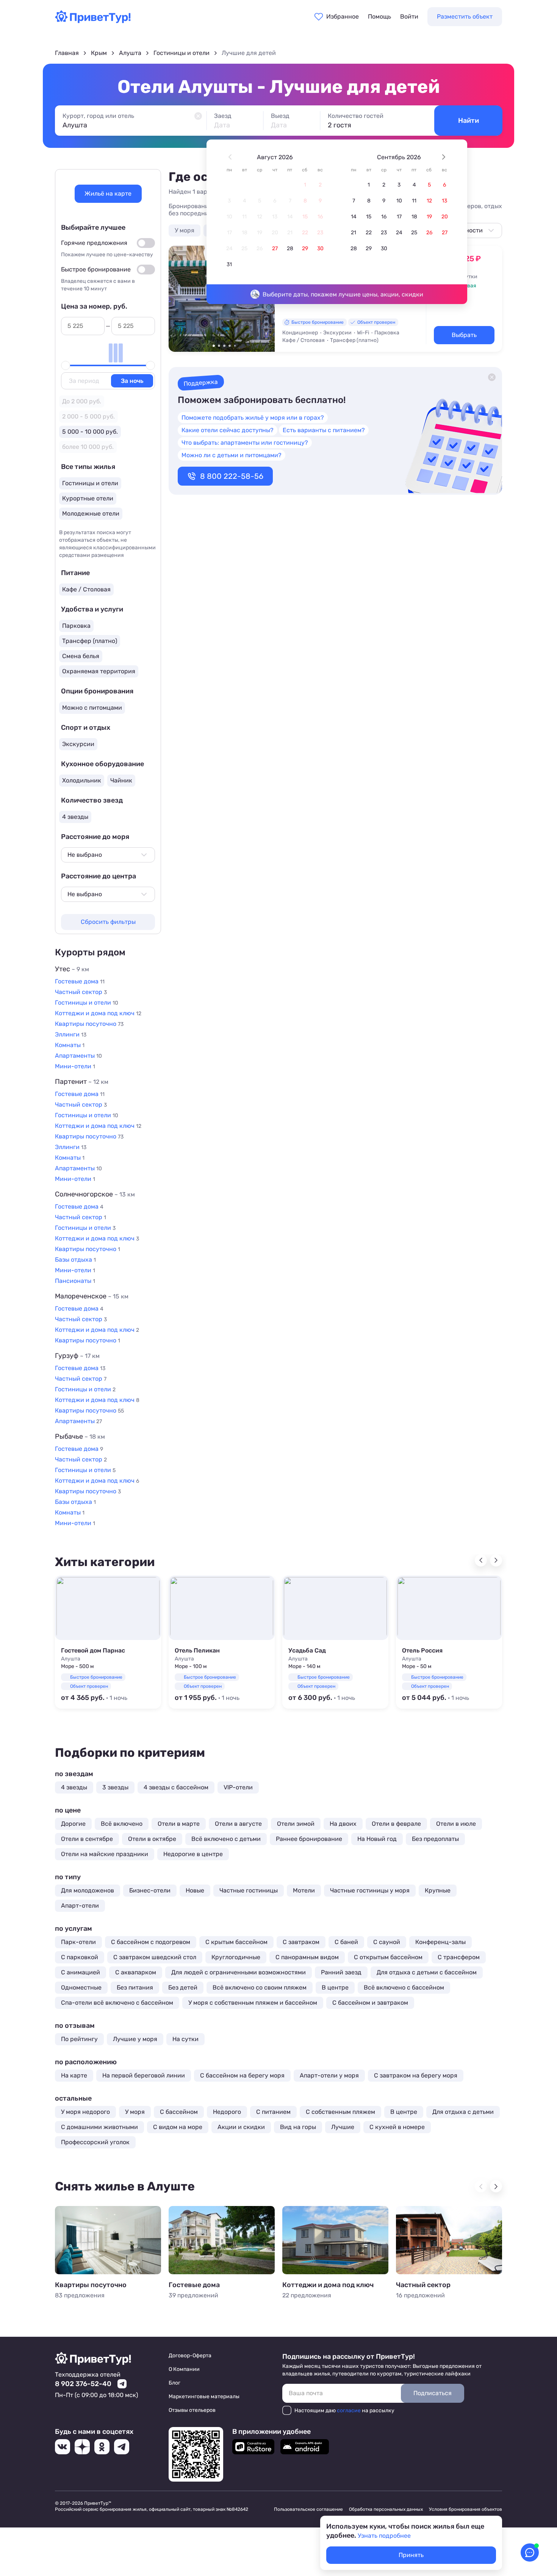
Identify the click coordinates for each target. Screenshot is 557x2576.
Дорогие (73, 1824)
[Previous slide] (481, 1560)
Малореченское (92, 1296)
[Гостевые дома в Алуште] (222, 2240)
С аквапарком (136, 1972)
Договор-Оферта (190, 2356)
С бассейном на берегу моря (242, 2075)
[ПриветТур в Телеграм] (122, 2447)
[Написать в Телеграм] (122, 2384)
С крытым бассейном (236, 1942)
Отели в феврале (396, 1824)
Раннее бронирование (309, 1839)
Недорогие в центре (193, 1854)
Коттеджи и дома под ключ (328, 2285)
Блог (174, 2383)
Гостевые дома (194, 2285)
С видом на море (178, 2127)
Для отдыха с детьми (463, 2112)
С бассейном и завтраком (370, 2003)
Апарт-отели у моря (329, 2075)
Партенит (82, 1082)
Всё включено (122, 1824)
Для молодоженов (88, 1890)
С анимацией (81, 1972)
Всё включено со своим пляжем (260, 1987)
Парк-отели (78, 1942)
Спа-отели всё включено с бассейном (117, 2003)
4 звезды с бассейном (176, 1787)
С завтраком (301, 1942)
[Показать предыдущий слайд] (178, 298)
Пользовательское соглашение (308, 2509)
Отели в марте (179, 1824)
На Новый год (377, 1839)
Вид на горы (298, 2127)
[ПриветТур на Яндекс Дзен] (82, 2447)
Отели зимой (296, 1824)
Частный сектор (423, 2285)
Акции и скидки (241, 2127)
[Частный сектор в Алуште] (449, 2240)
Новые (195, 1890)
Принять (411, 2555)
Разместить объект (465, 16)
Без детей (183, 1987)
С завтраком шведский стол (155, 1957)
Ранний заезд (341, 1972)
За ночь (132, 381)
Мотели (304, 1890)
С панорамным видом (307, 1957)
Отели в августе (238, 1824)
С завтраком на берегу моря (416, 2075)
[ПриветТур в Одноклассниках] (102, 2447)
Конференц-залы (440, 1942)
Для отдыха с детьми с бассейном (427, 1972)
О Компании (184, 2369)
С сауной (387, 1942)
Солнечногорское (95, 1194)
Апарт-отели (80, 1906)
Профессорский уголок (95, 2142)
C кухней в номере (397, 2127)
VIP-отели (238, 1787)
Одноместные (81, 1987)
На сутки (185, 2039)
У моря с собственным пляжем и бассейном (253, 2003)
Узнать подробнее (384, 2536)
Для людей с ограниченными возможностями (239, 1972)
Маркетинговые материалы (204, 2396)
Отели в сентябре (87, 1839)
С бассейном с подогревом (151, 1942)
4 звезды (74, 1787)
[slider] (66, 365)
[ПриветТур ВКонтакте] (63, 2447)
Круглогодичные (236, 1957)
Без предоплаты (435, 1839)
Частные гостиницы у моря (370, 1890)
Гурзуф (77, 1356)
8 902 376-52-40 (83, 2384)
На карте (74, 2075)
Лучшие (343, 2127)
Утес (72, 969)
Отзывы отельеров (192, 2410)
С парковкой (80, 1957)
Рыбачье (80, 1436)
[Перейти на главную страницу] (93, 21)
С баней (346, 1942)
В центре (335, 1987)
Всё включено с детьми (226, 1839)
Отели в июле (456, 1824)
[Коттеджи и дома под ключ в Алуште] (335, 2240)
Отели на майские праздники (105, 1854)
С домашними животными (99, 2127)
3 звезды (115, 1787)
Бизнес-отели (150, 1890)
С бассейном (179, 2112)
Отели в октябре (152, 1839)
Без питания (135, 1987)
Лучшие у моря (135, 2039)
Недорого (227, 2112)
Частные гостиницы (249, 1890)
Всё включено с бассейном (404, 1987)
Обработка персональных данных (386, 2509)
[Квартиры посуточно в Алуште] (108, 2240)
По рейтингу (79, 2039)
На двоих (343, 1824)
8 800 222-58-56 (232, 476)
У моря (185, 230)
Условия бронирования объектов (465, 2509)
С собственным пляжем (340, 2112)
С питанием (273, 2112)
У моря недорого (85, 2112)
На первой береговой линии (144, 2075)
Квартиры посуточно (91, 2285)
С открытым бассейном (388, 1957)
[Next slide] (496, 1560)
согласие (349, 2411)
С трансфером (459, 1957)
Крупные (438, 1890)
